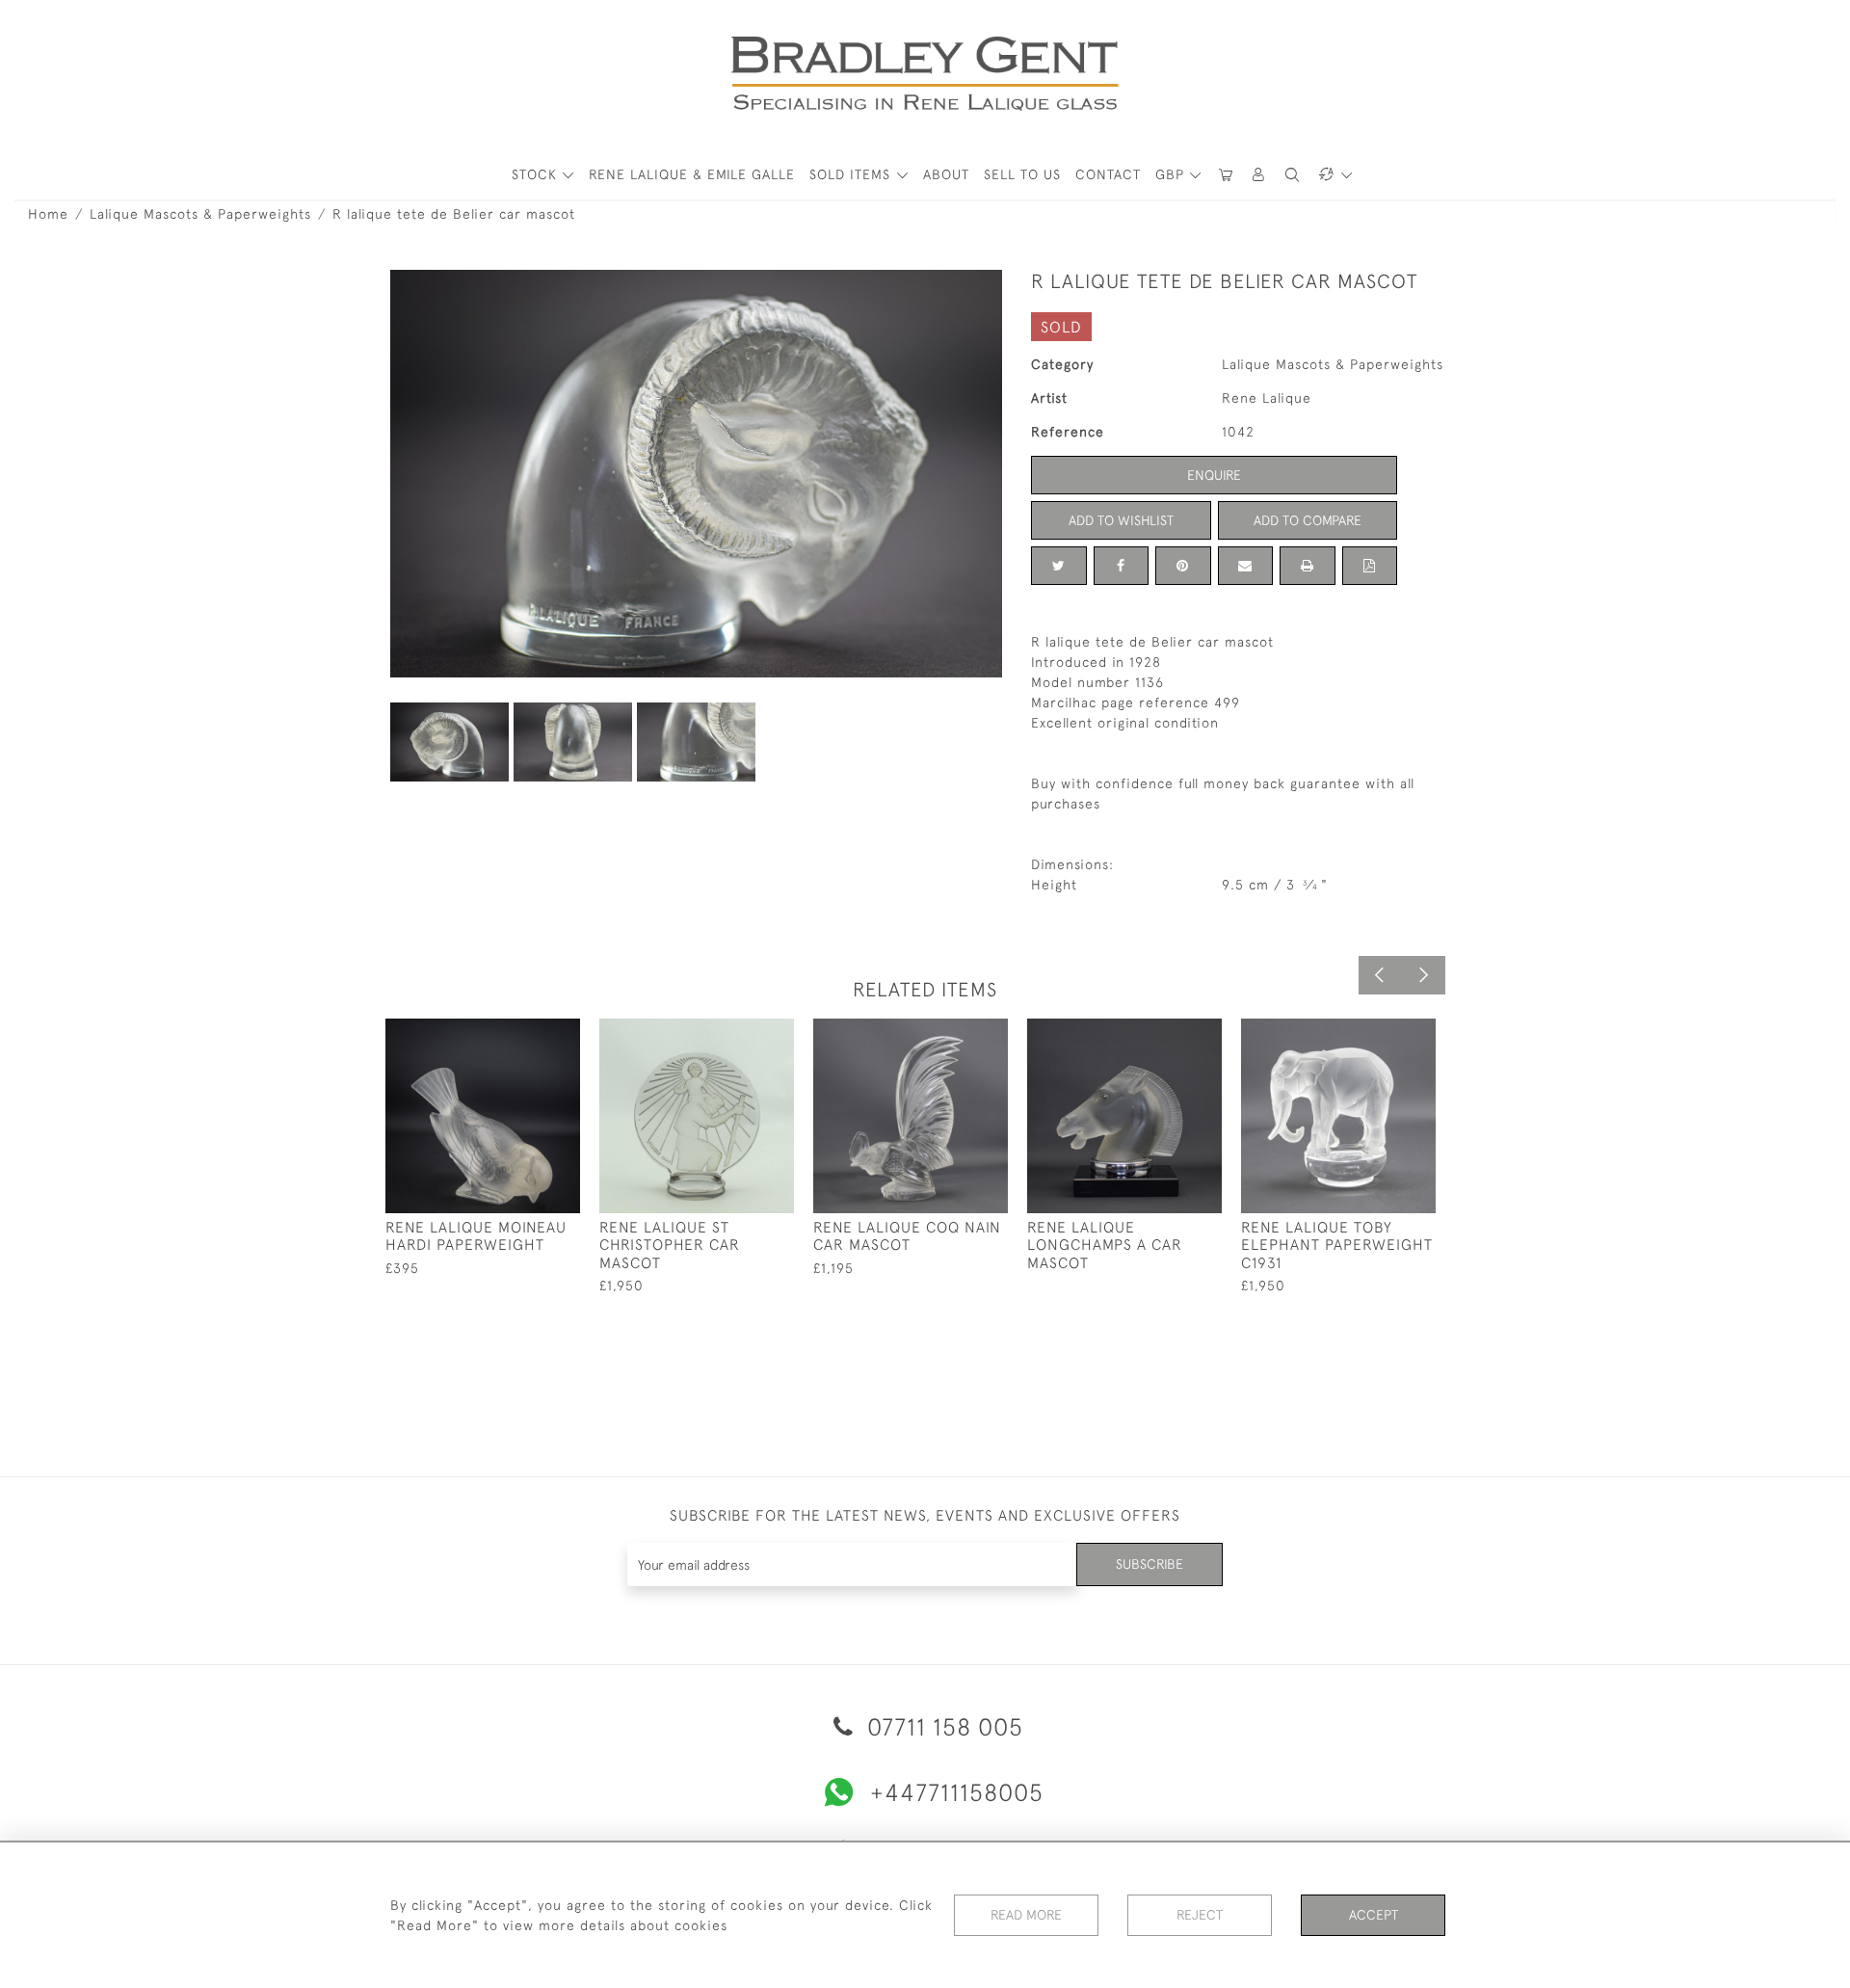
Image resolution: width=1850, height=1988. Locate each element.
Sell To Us (1022, 174)
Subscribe (1150, 1564)
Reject (1200, 1915)
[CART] (1226, 175)
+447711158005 (957, 1792)
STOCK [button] (537, 174)
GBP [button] (1172, 174)
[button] (1259, 175)
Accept (1374, 1915)
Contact (1108, 174)
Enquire (1214, 475)
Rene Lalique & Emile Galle (692, 174)
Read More (1026, 1915)
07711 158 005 (942, 1726)
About (946, 174)
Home (48, 214)
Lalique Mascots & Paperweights (200, 214)
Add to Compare (1308, 520)
